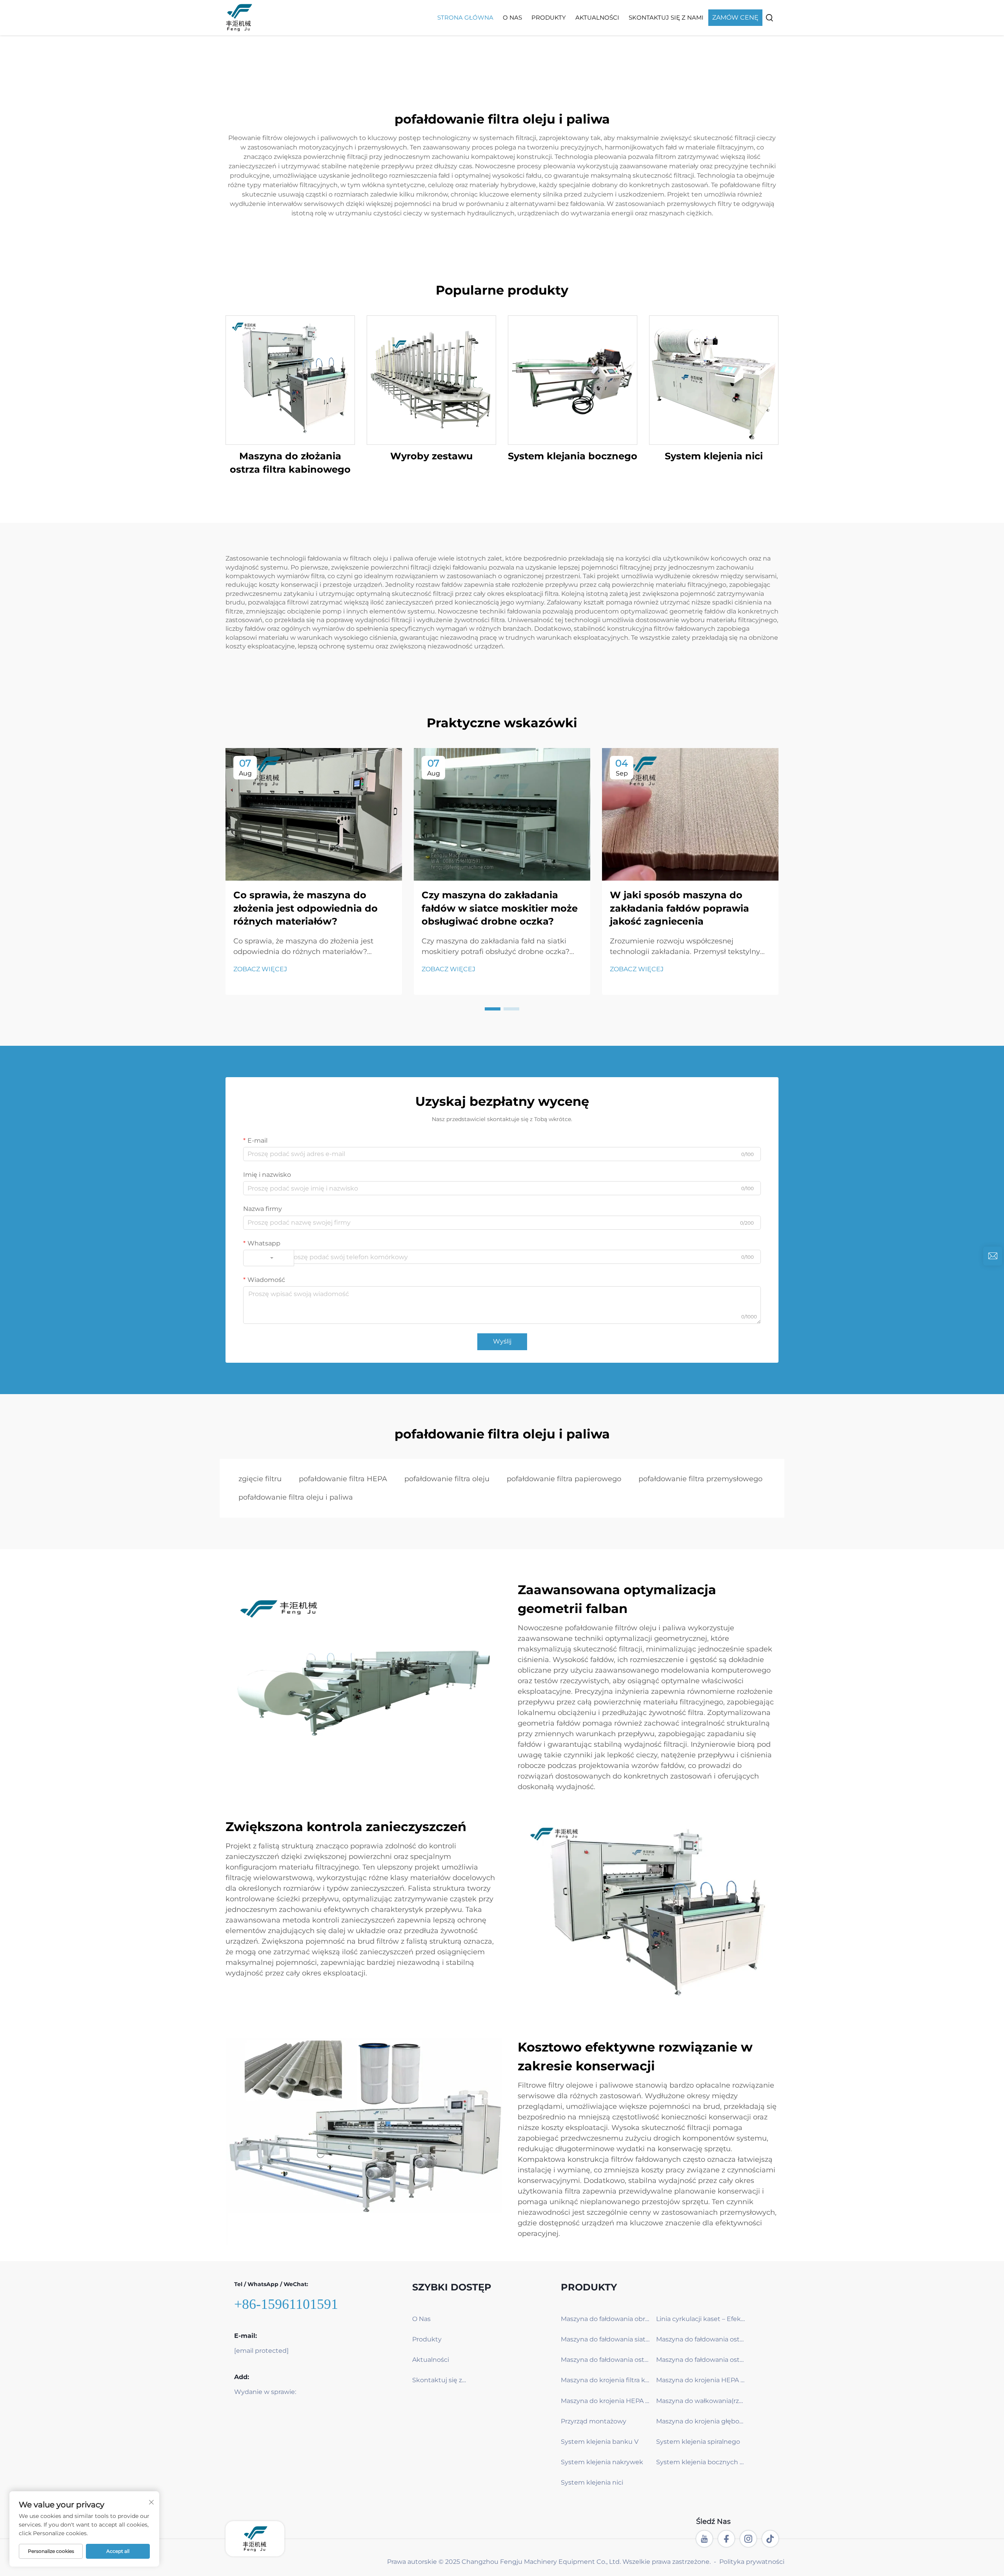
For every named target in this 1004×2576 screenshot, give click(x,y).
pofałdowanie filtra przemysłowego (700, 1479)
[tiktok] (770, 2539)
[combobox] (269, 1258)
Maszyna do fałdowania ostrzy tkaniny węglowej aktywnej (606, 2360)
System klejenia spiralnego (698, 2442)
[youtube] (704, 2539)
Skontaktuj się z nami (666, 17)
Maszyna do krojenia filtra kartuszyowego (606, 2380)
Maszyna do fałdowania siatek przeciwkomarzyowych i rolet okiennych (606, 2339)
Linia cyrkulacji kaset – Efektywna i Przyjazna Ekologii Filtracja (701, 2319)
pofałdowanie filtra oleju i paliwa (296, 1497)
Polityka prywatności (752, 2562)
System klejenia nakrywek (602, 2462)
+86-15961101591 (286, 2304)
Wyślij (502, 1341)
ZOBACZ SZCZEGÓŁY (290, 380)
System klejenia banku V (600, 2442)
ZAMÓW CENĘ (735, 17)
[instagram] (748, 2539)
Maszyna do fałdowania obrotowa (606, 2319)
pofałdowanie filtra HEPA (343, 1479)
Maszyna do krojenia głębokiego (701, 2421)
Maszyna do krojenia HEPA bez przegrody (606, 2401)
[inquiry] (993, 1256)
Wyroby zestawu (431, 456)
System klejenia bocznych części (701, 2462)
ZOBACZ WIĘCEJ (260, 969)
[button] (493, 1009)
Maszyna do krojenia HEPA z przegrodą (701, 2380)
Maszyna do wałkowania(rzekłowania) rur (701, 2401)
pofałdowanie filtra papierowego (564, 1479)
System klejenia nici (714, 456)
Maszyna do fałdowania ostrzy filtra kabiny (701, 2360)
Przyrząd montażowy (594, 2421)
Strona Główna (465, 17)
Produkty (549, 17)
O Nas (512, 17)
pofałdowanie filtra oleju (447, 1479)
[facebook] (726, 2539)
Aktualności (597, 17)
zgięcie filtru (260, 1479)
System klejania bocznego (573, 456)
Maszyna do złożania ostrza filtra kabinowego (290, 463)
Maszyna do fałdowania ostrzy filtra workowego (701, 2339)
